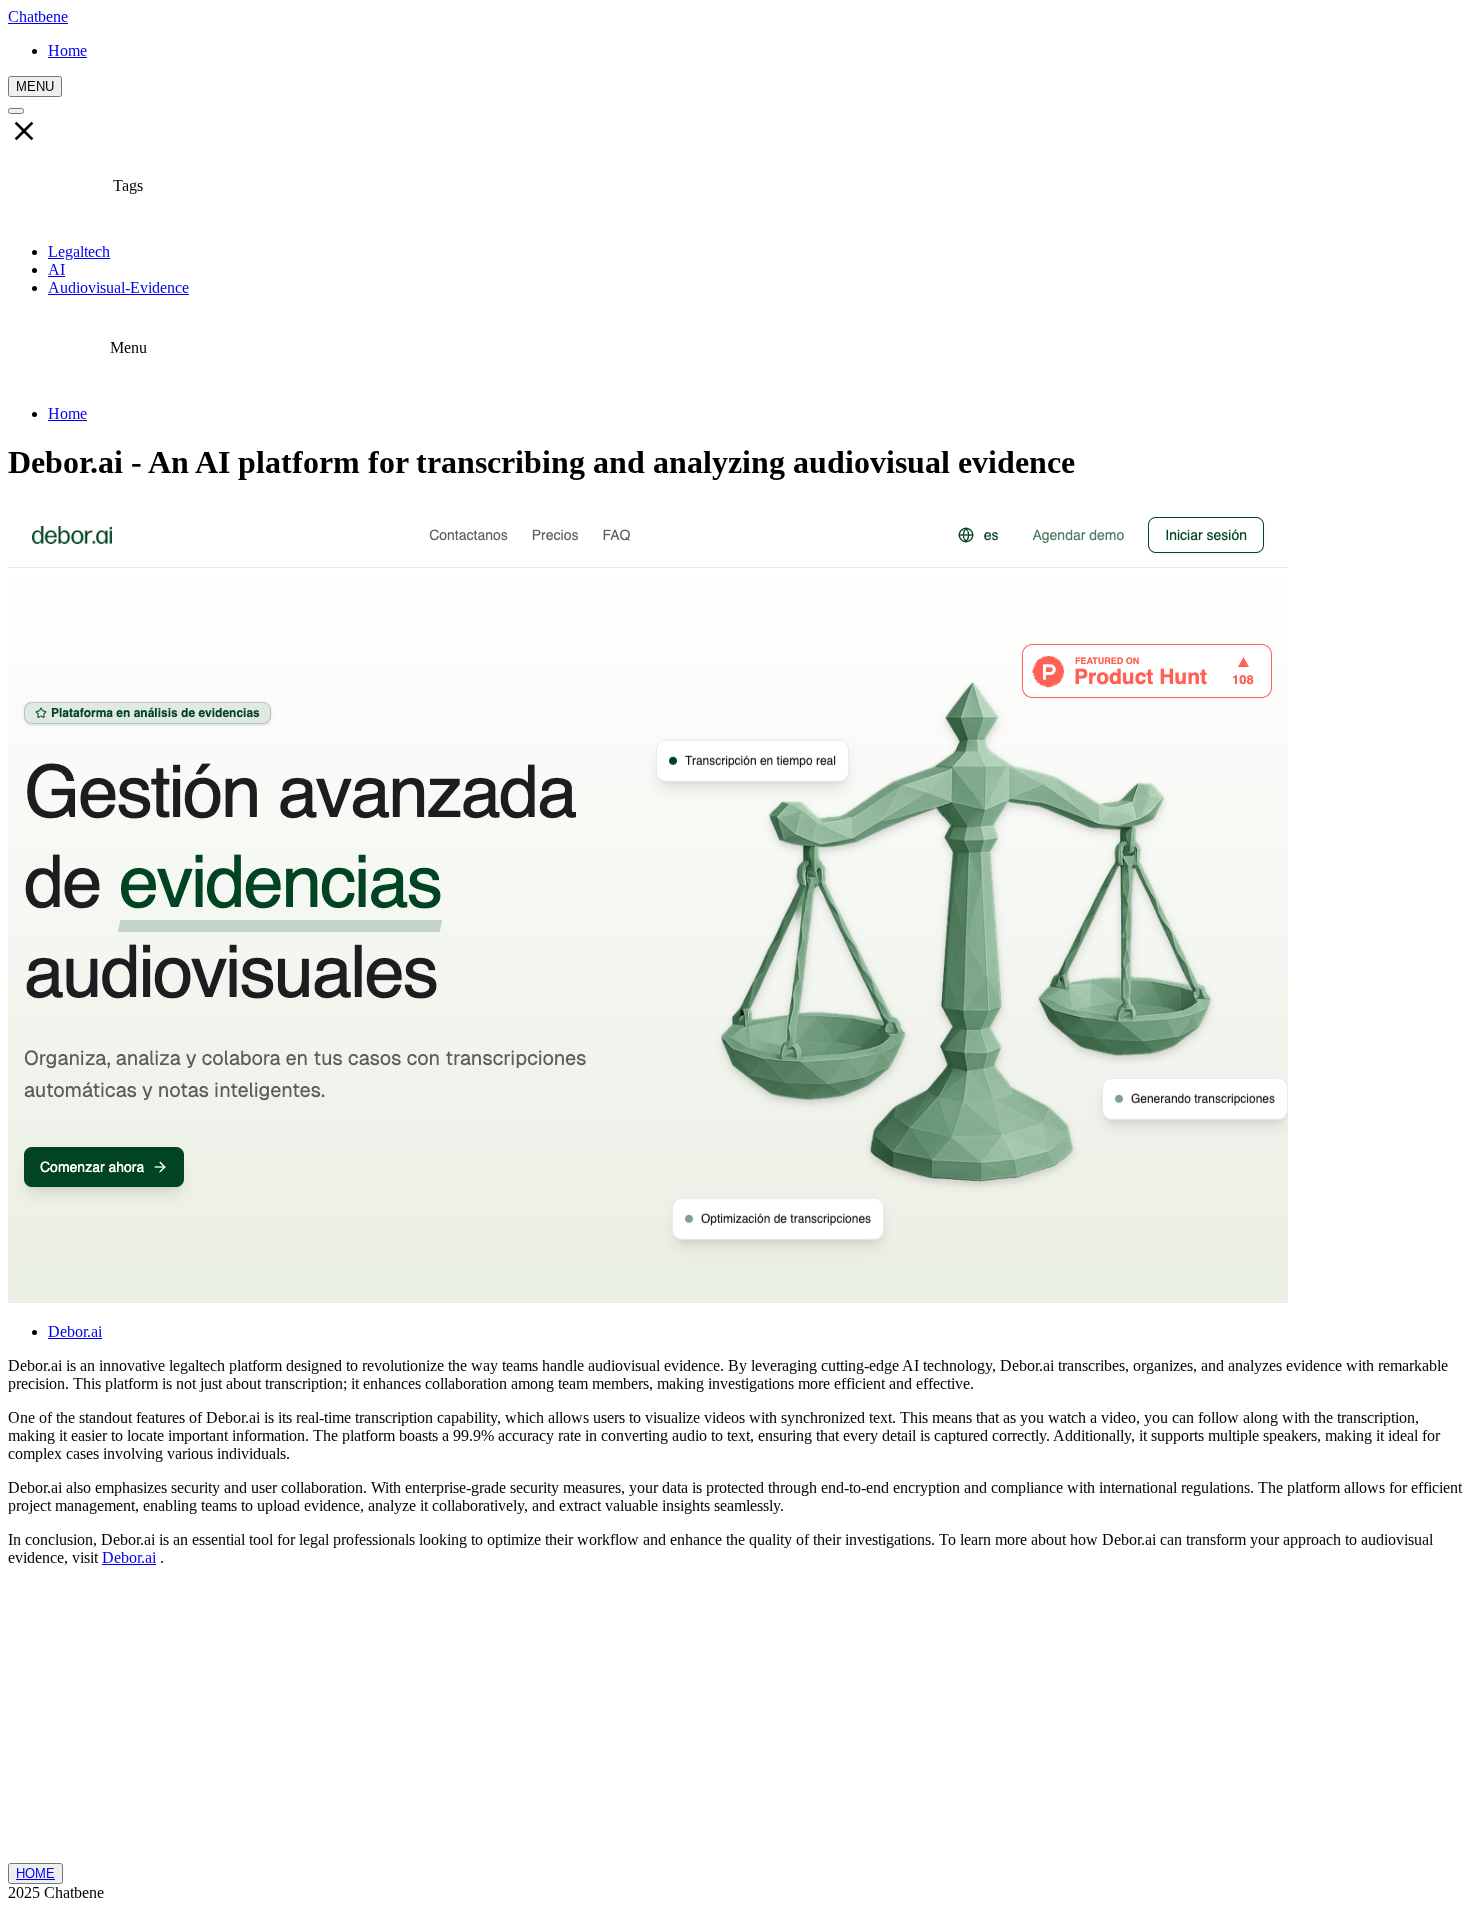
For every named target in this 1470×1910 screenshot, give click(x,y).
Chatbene (38, 16)
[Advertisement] (735, 1723)
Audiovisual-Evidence (118, 287)
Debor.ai (75, 1331)
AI (56, 269)
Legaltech (79, 251)
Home (67, 413)
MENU (35, 86)
